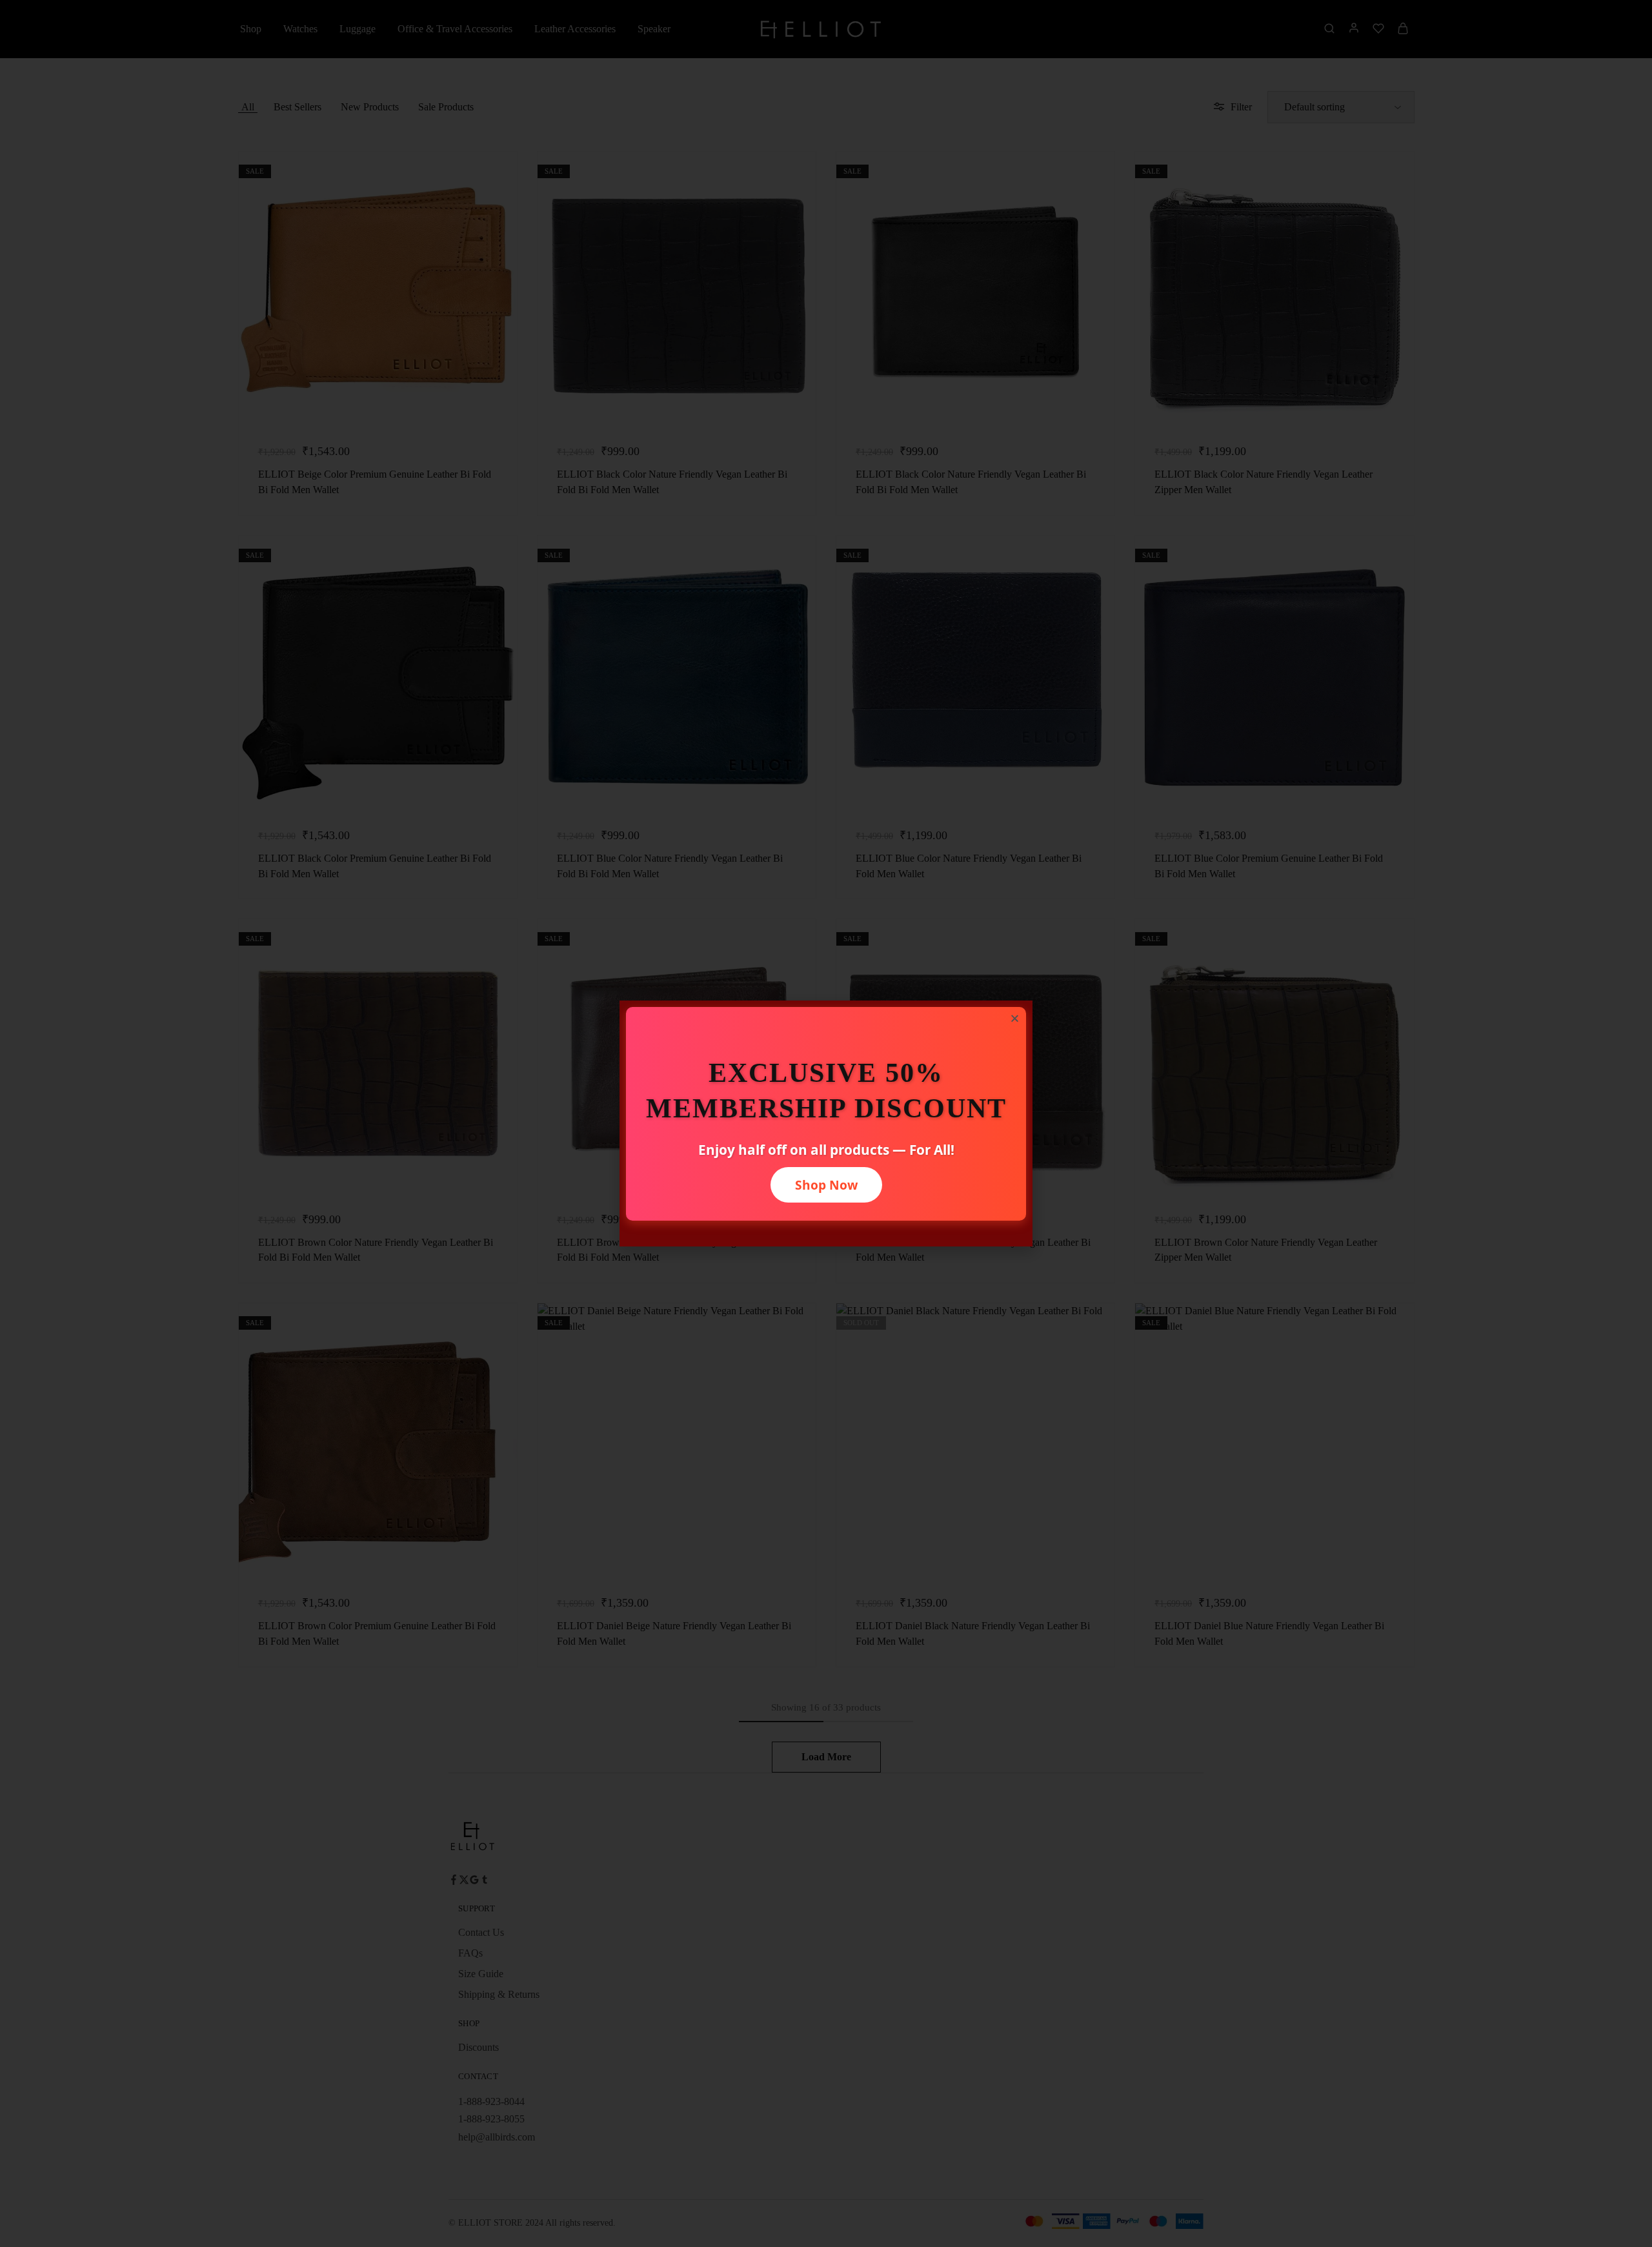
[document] (826, 1123)
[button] (1015, 1018)
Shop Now (826, 1185)
